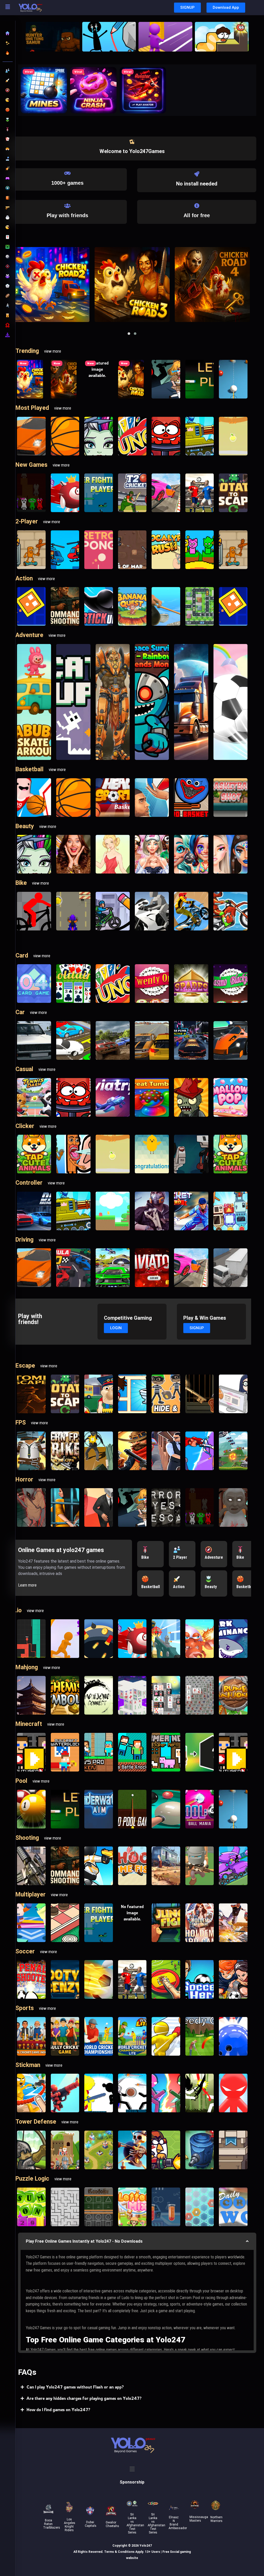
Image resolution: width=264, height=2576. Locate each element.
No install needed (197, 184)
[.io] (7, 227)
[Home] (7, 33)
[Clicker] (7, 168)
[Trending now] (7, 53)
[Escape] (7, 198)
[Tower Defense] (7, 315)
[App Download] (7, 335)
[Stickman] (7, 306)
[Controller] (7, 178)
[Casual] (7, 159)
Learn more (27, 1585)
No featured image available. (97, 369)
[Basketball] (7, 110)
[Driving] (7, 188)
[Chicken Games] (7, 100)
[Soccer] (7, 286)
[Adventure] (7, 90)
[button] (129, 334)
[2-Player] (7, 71)
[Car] (7, 149)
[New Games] (7, 43)
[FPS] (7, 208)
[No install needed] (197, 174)
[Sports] (7, 296)
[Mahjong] (7, 237)
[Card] (7, 139)
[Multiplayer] (7, 276)
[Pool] (7, 257)
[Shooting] (7, 266)
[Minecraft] (7, 247)
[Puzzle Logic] (7, 325)
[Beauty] (7, 120)
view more (53, 351)
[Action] (7, 80)
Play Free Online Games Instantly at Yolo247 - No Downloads (84, 2241)
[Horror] (7, 217)
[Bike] (7, 129)
